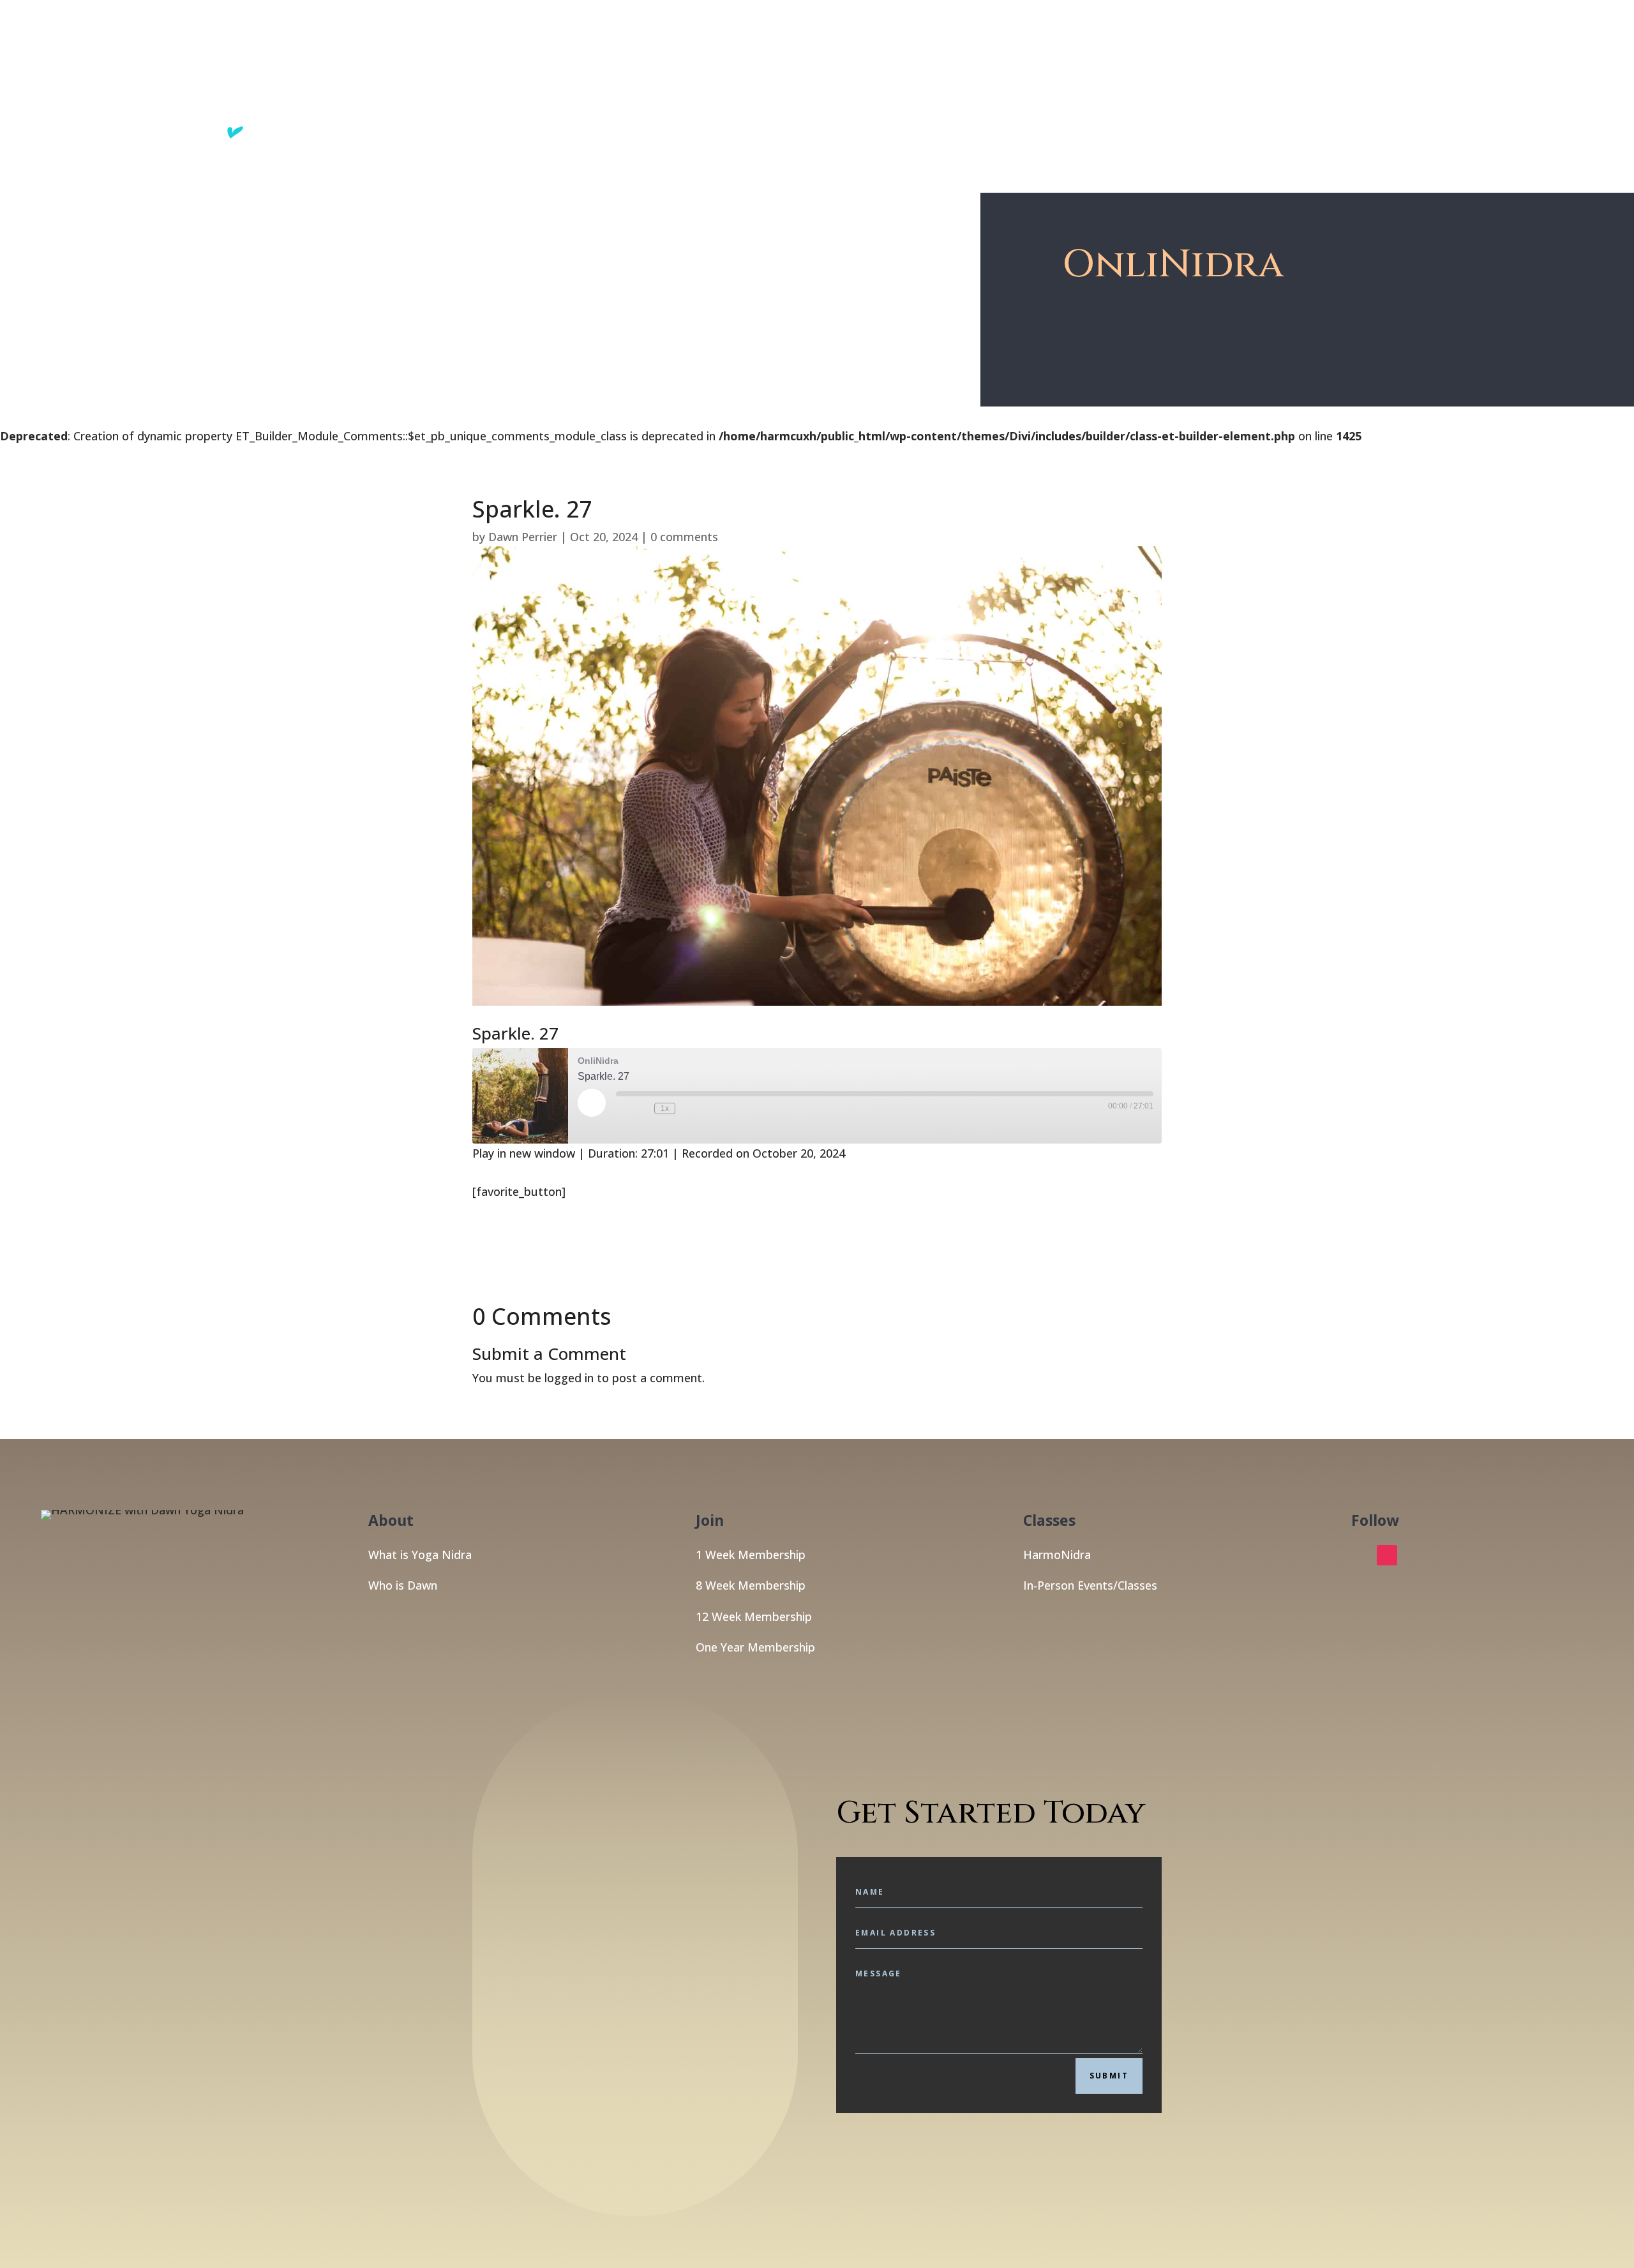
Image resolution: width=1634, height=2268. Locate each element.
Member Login (1449, 79)
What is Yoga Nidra (420, 1555)
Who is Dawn (403, 1585)
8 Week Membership (751, 1585)
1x (665, 1108)
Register (1374, 79)
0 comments (684, 537)
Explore (1131, 79)
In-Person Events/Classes (1090, 1585)
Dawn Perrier (523, 537)
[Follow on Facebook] (1361, 1555)
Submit (1109, 2076)
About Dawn (1306, 79)
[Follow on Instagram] (1387, 1555)
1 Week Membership (751, 1555)
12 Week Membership (754, 1616)
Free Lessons (1212, 79)
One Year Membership (755, 1647)
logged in (569, 1378)
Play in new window (524, 1153)
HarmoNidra (1057, 1555)
